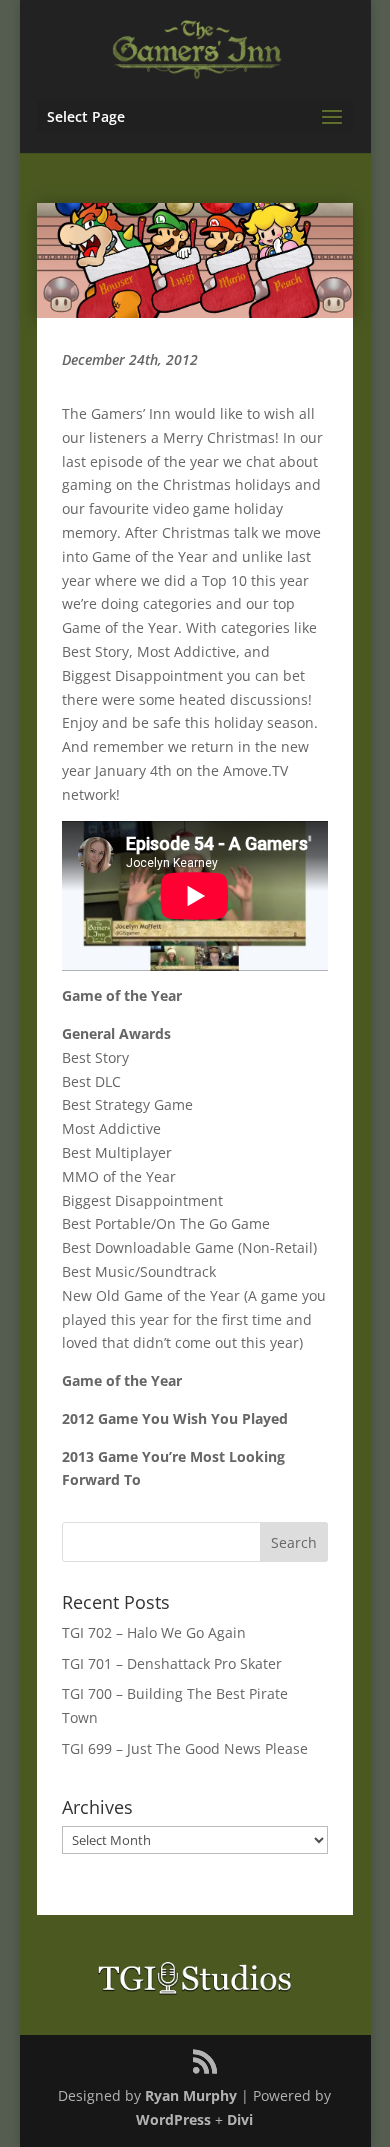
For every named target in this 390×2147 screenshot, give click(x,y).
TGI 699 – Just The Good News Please (185, 1748)
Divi (240, 2119)
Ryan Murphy (191, 2095)
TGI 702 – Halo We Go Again (154, 1632)
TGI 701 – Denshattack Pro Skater (172, 1663)
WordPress (173, 2119)
